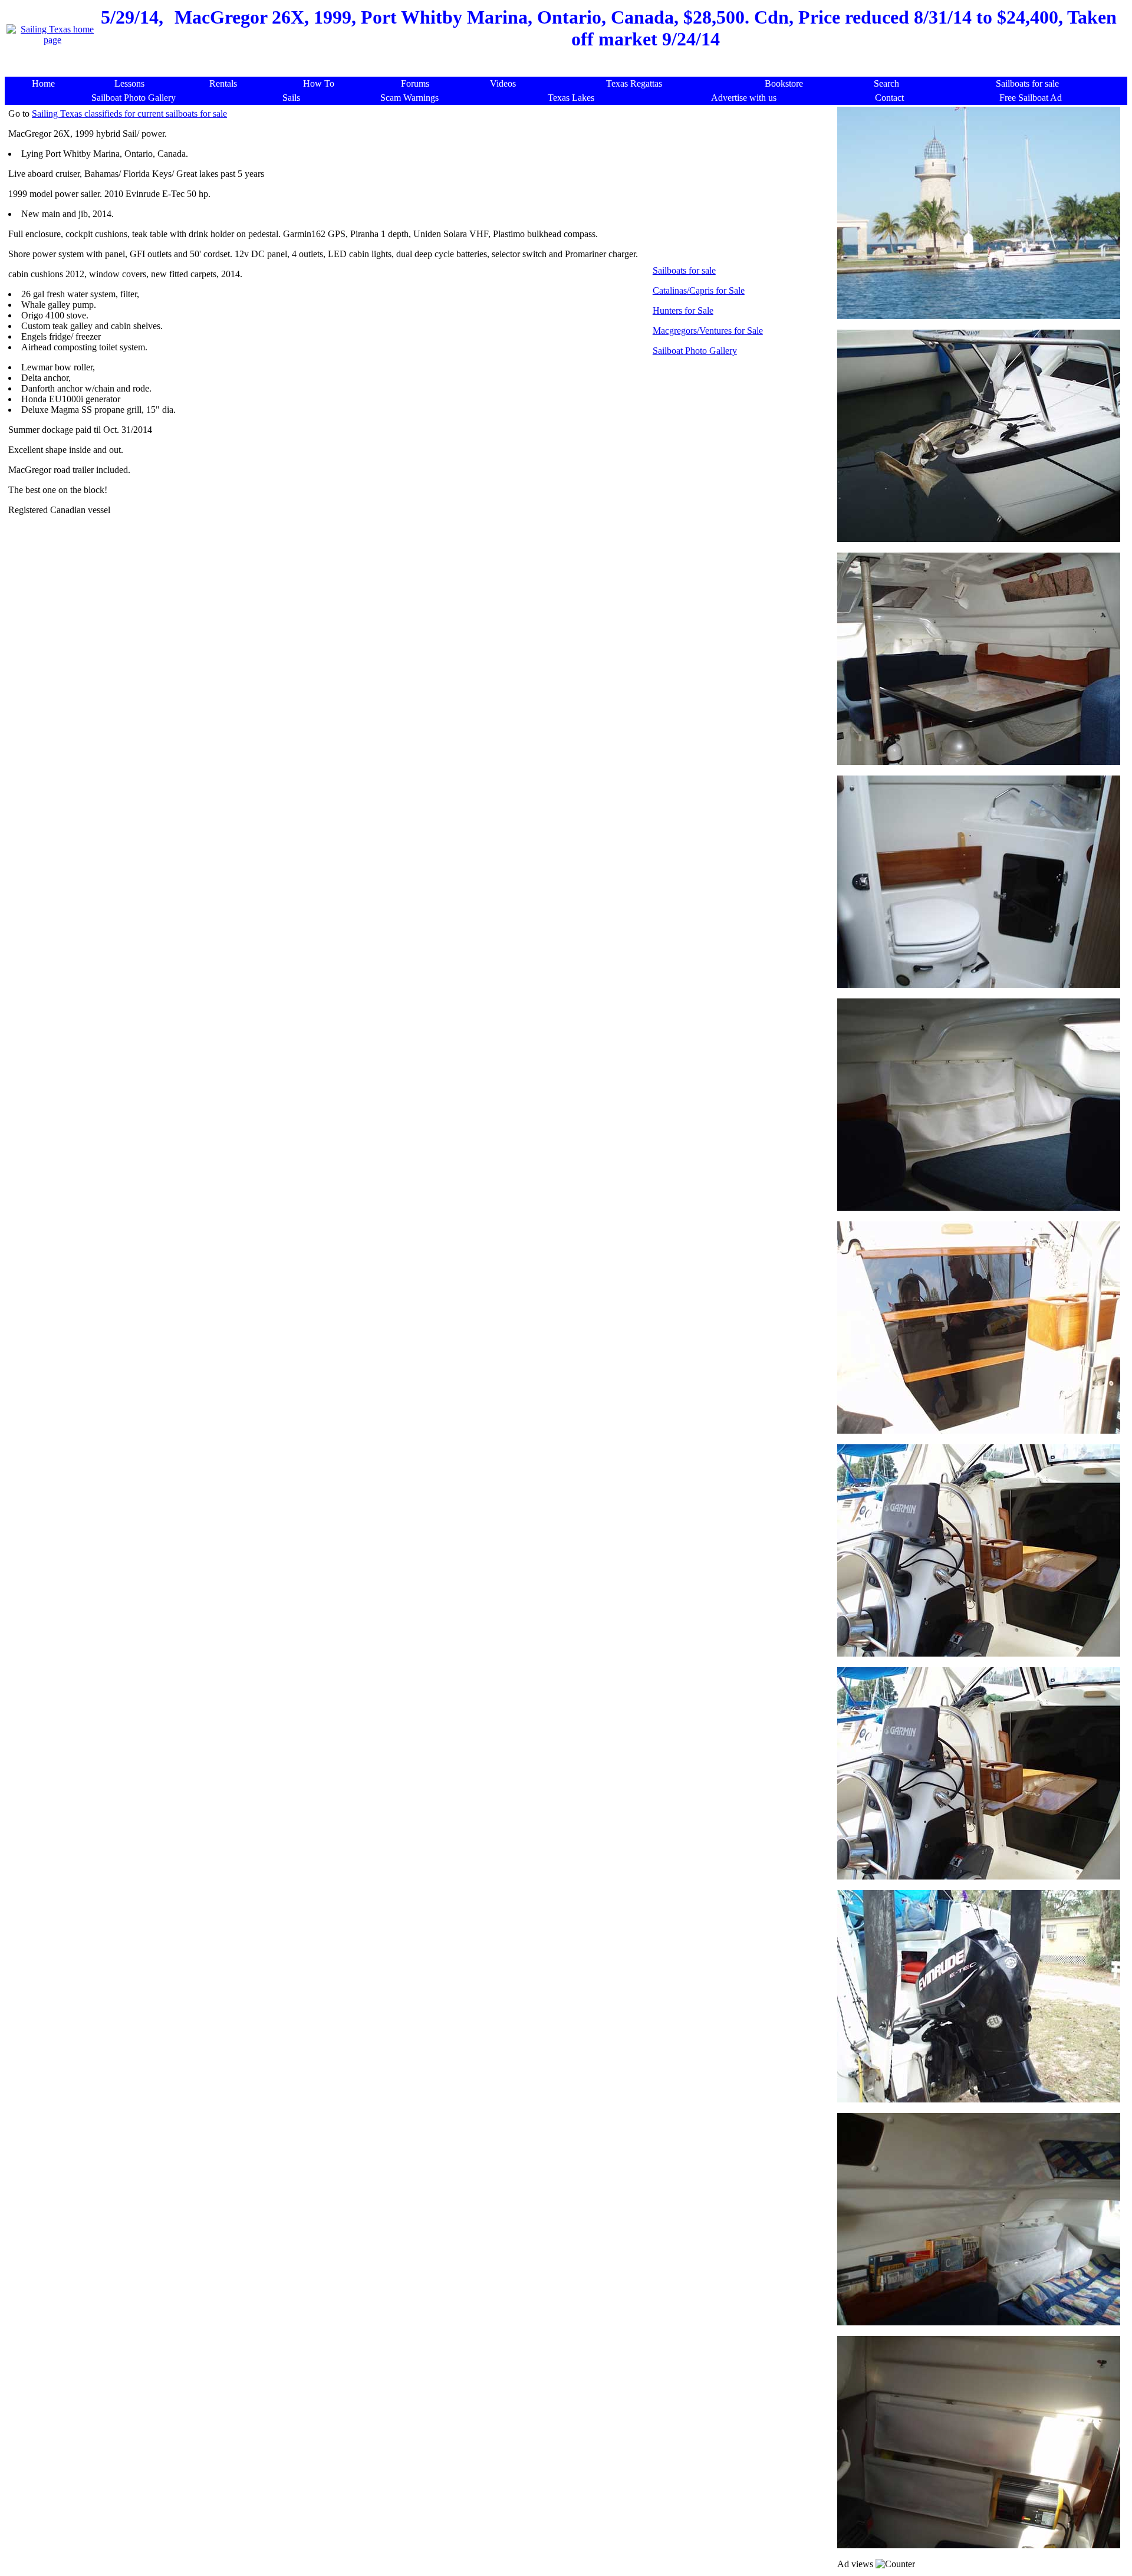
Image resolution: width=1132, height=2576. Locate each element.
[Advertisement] (569, 70)
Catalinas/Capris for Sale (699, 290)
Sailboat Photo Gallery (695, 351)
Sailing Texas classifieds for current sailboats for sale (129, 114)
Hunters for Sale (683, 310)
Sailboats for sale (684, 270)
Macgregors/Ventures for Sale (708, 331)
